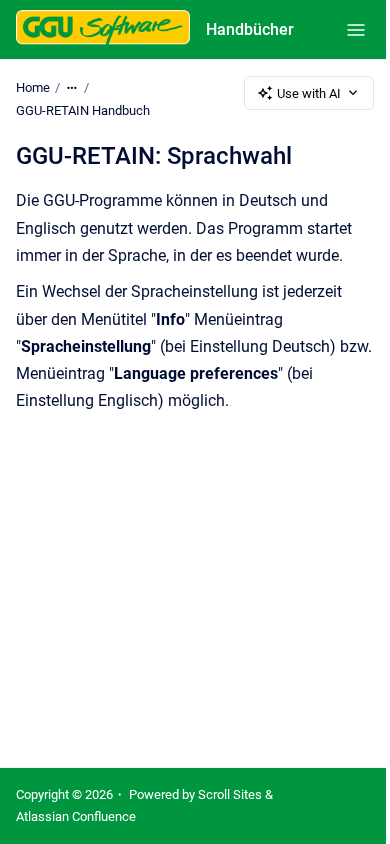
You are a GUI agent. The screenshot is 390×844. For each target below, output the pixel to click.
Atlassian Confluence (76, 816)
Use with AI (309, 93)
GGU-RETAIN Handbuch (83, 110)
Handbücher (250, 29)
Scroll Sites (230, 794)
